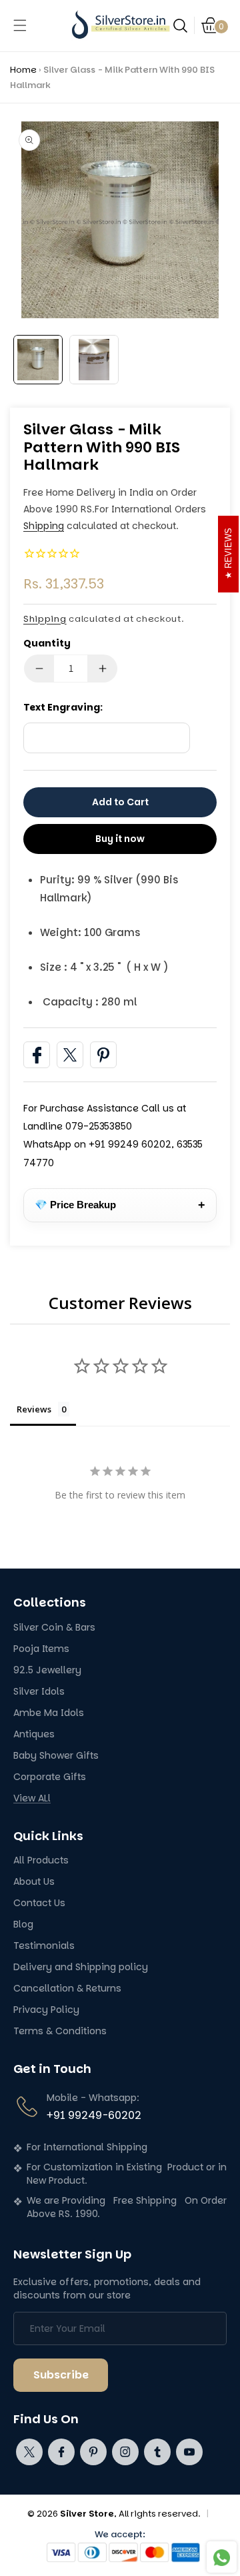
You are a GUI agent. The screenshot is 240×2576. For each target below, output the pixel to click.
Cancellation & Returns (67, 1989)
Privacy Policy (46, 2010)
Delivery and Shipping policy (81, 1967)
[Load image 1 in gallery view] (38, 360)
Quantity (47, 643)
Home (23, 70)
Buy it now (120, 839)
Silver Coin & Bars (54, 1628)
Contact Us (39, 1903)
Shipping (44, 526)
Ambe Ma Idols (49, 1713)
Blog (23, 1924)
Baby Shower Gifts (56, 1756)
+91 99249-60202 (94, 2115)
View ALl (32, 1798)
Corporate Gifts (50, 1777)
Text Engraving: (63, 707)
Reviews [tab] (34, 1409)
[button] (20, 25)
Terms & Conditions (60, 2031)
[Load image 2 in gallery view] (94, 360)
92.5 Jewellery (47, 1670)
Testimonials (44, 1946)
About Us (34, 1882)
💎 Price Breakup (120, 1205)
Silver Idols (39, 1692)
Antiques (34, 1734)
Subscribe (61, 2375)
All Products (41, 1860)
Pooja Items (41, 1649)
